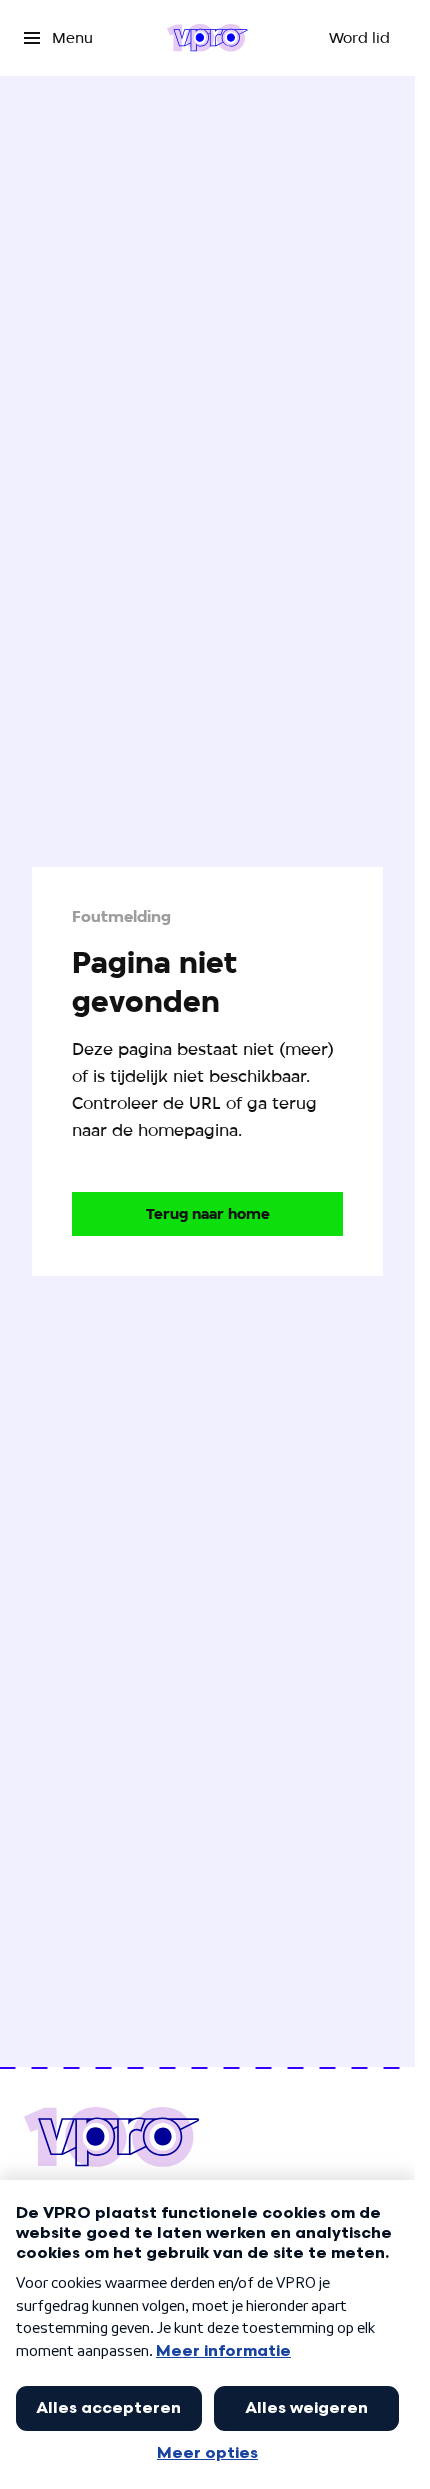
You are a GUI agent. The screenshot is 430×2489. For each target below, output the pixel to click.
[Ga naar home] (207, 38)
